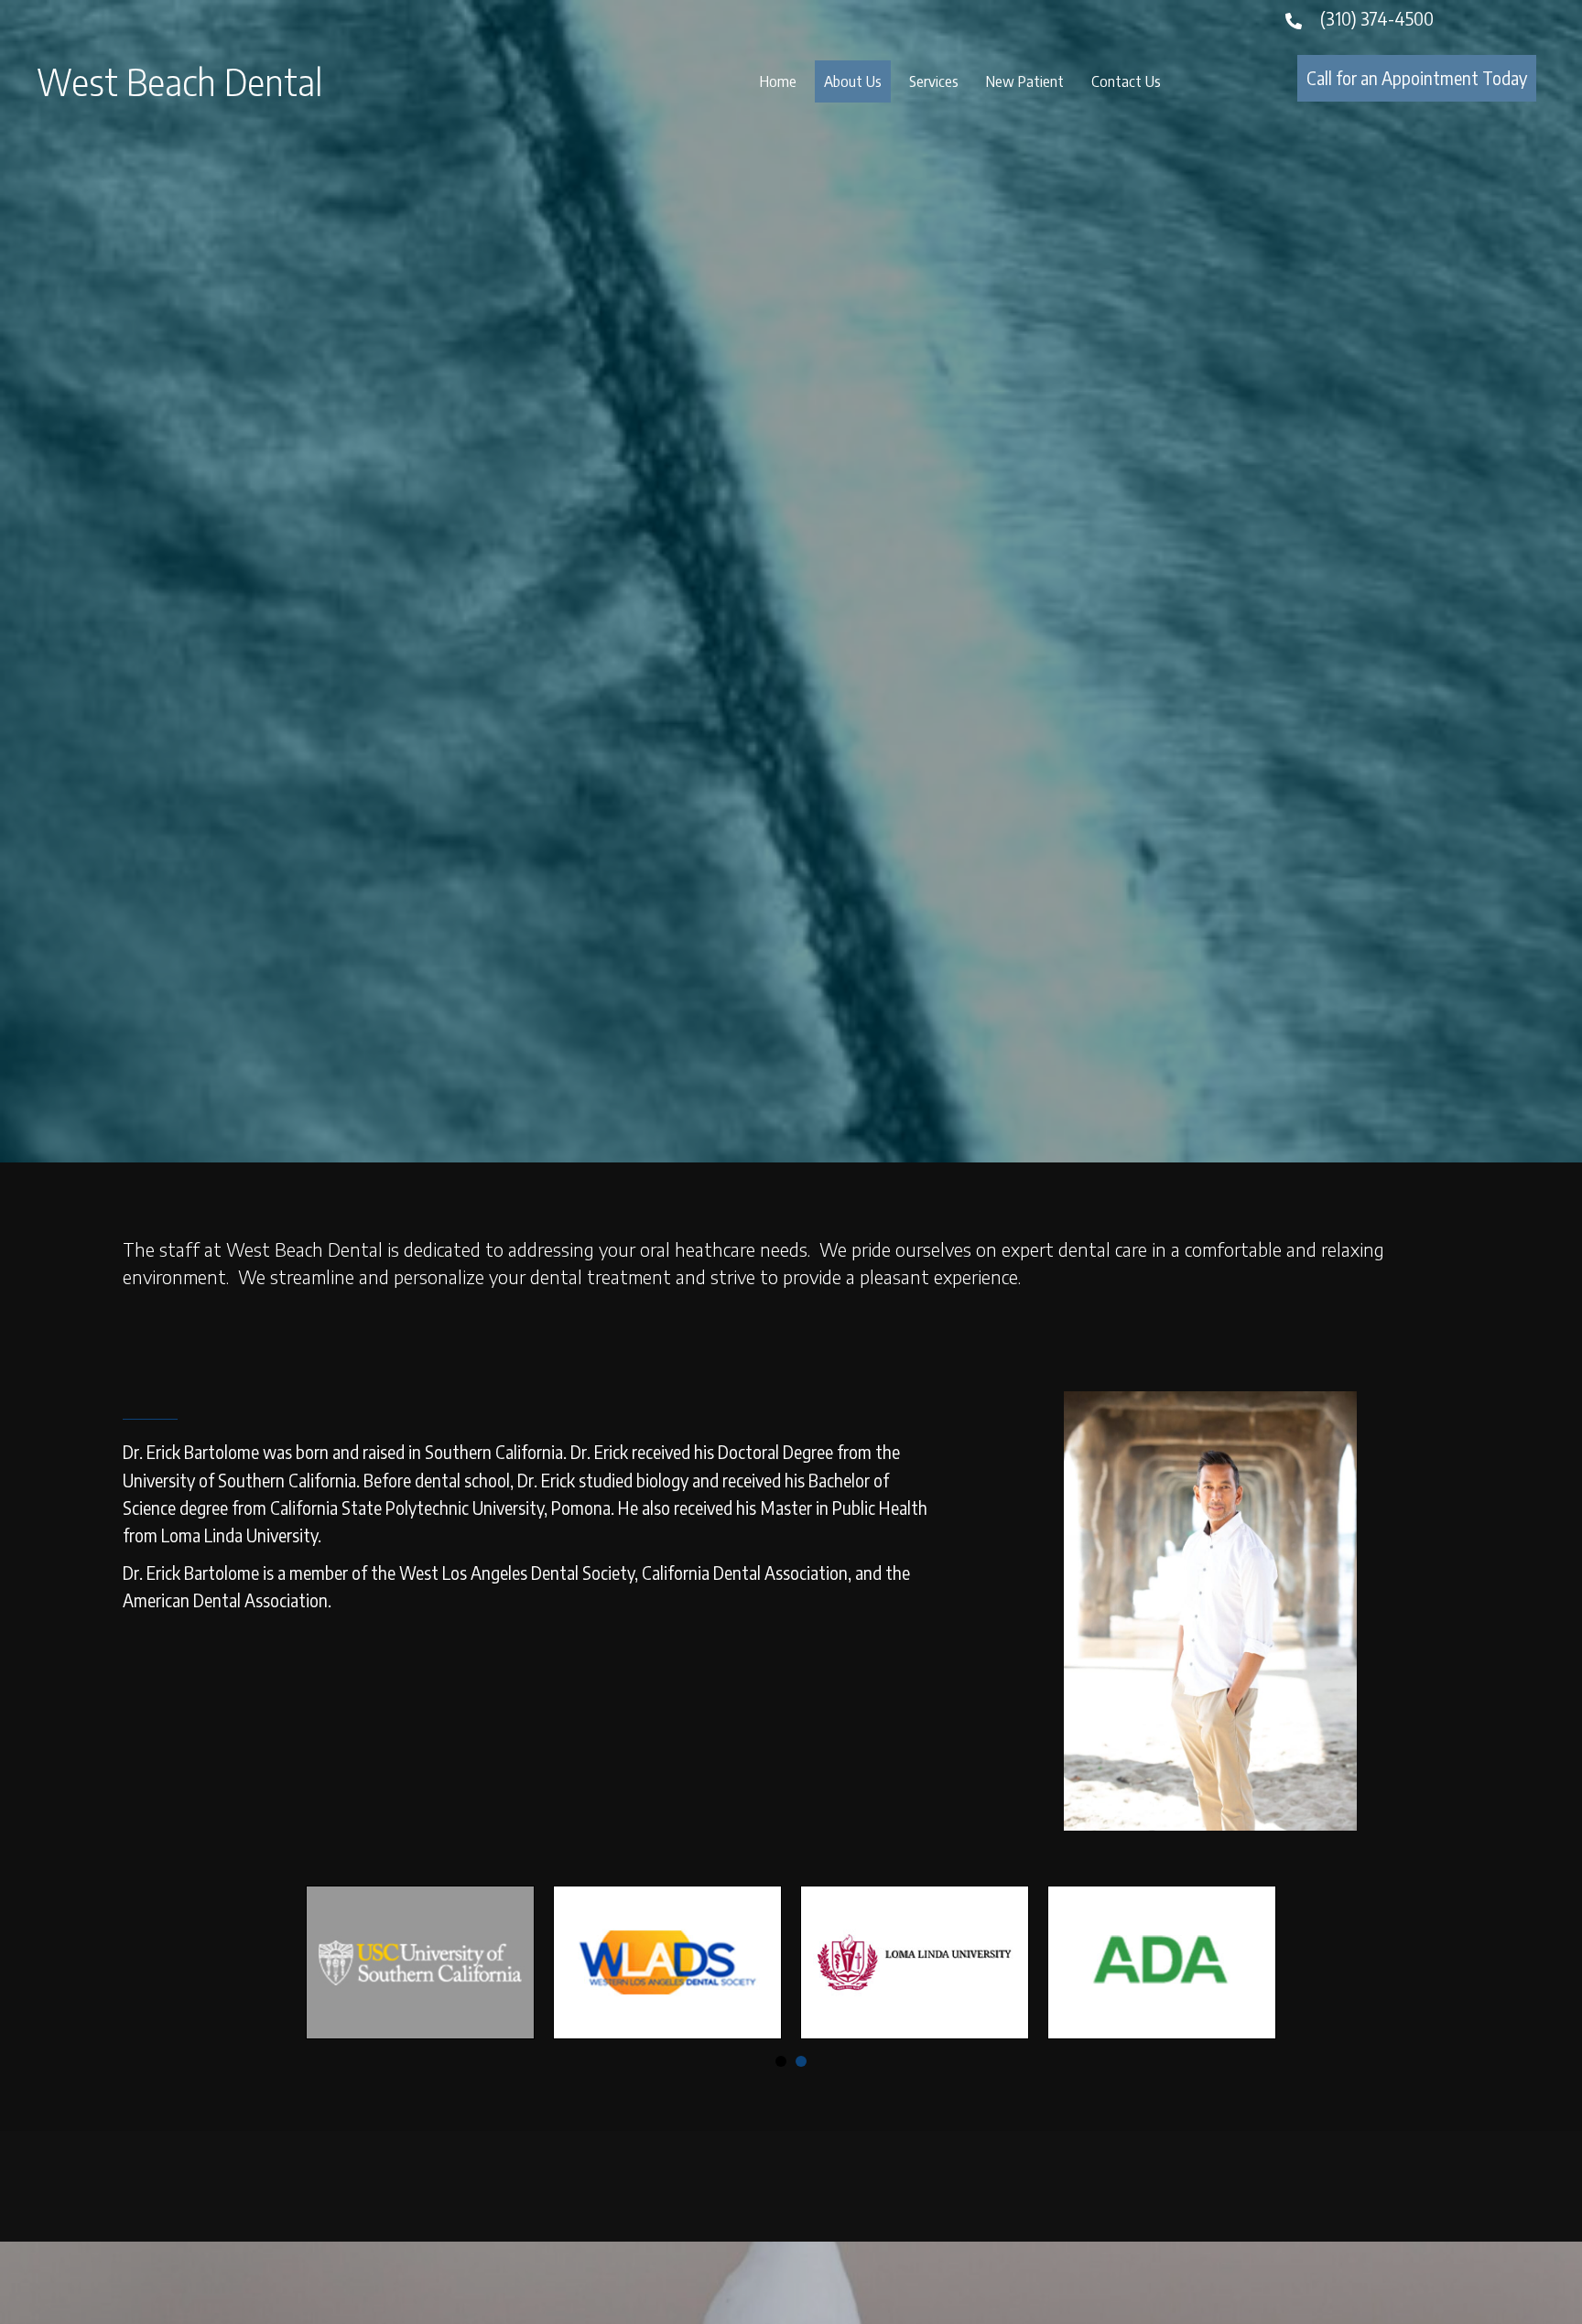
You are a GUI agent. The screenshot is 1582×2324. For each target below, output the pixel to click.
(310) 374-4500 (1377, 18)
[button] (1417, 78)
